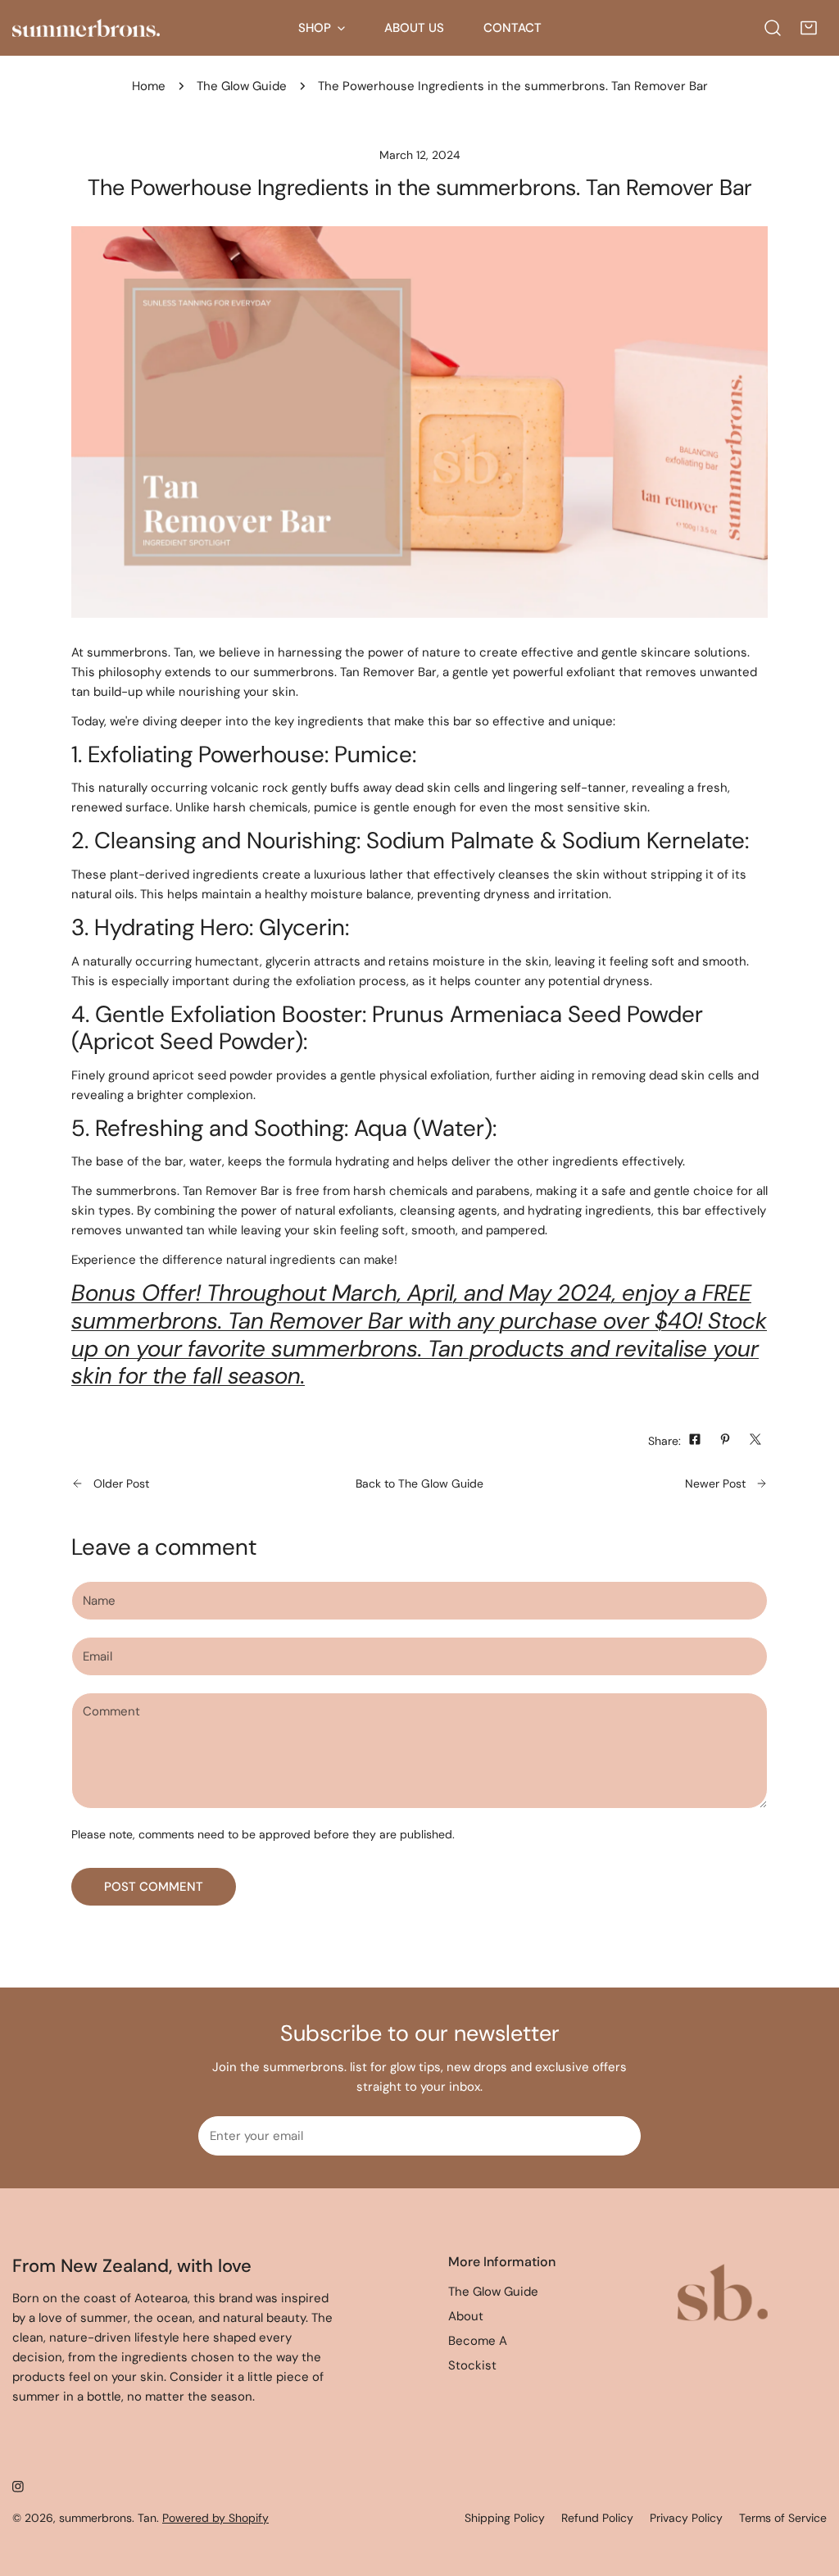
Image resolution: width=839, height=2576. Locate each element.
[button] (809, 28)
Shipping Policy (505, 2518)
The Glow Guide (242, 86)
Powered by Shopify (215, 2518)
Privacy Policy (686, 2518)
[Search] (773, 28)
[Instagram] (18, 2487)
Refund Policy (597, 2518)
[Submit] (619, 2135)
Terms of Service (783, 2518)
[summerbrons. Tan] (86, 28)
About (466, 2316)
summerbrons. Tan (108, 2518)
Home (149, 86)
